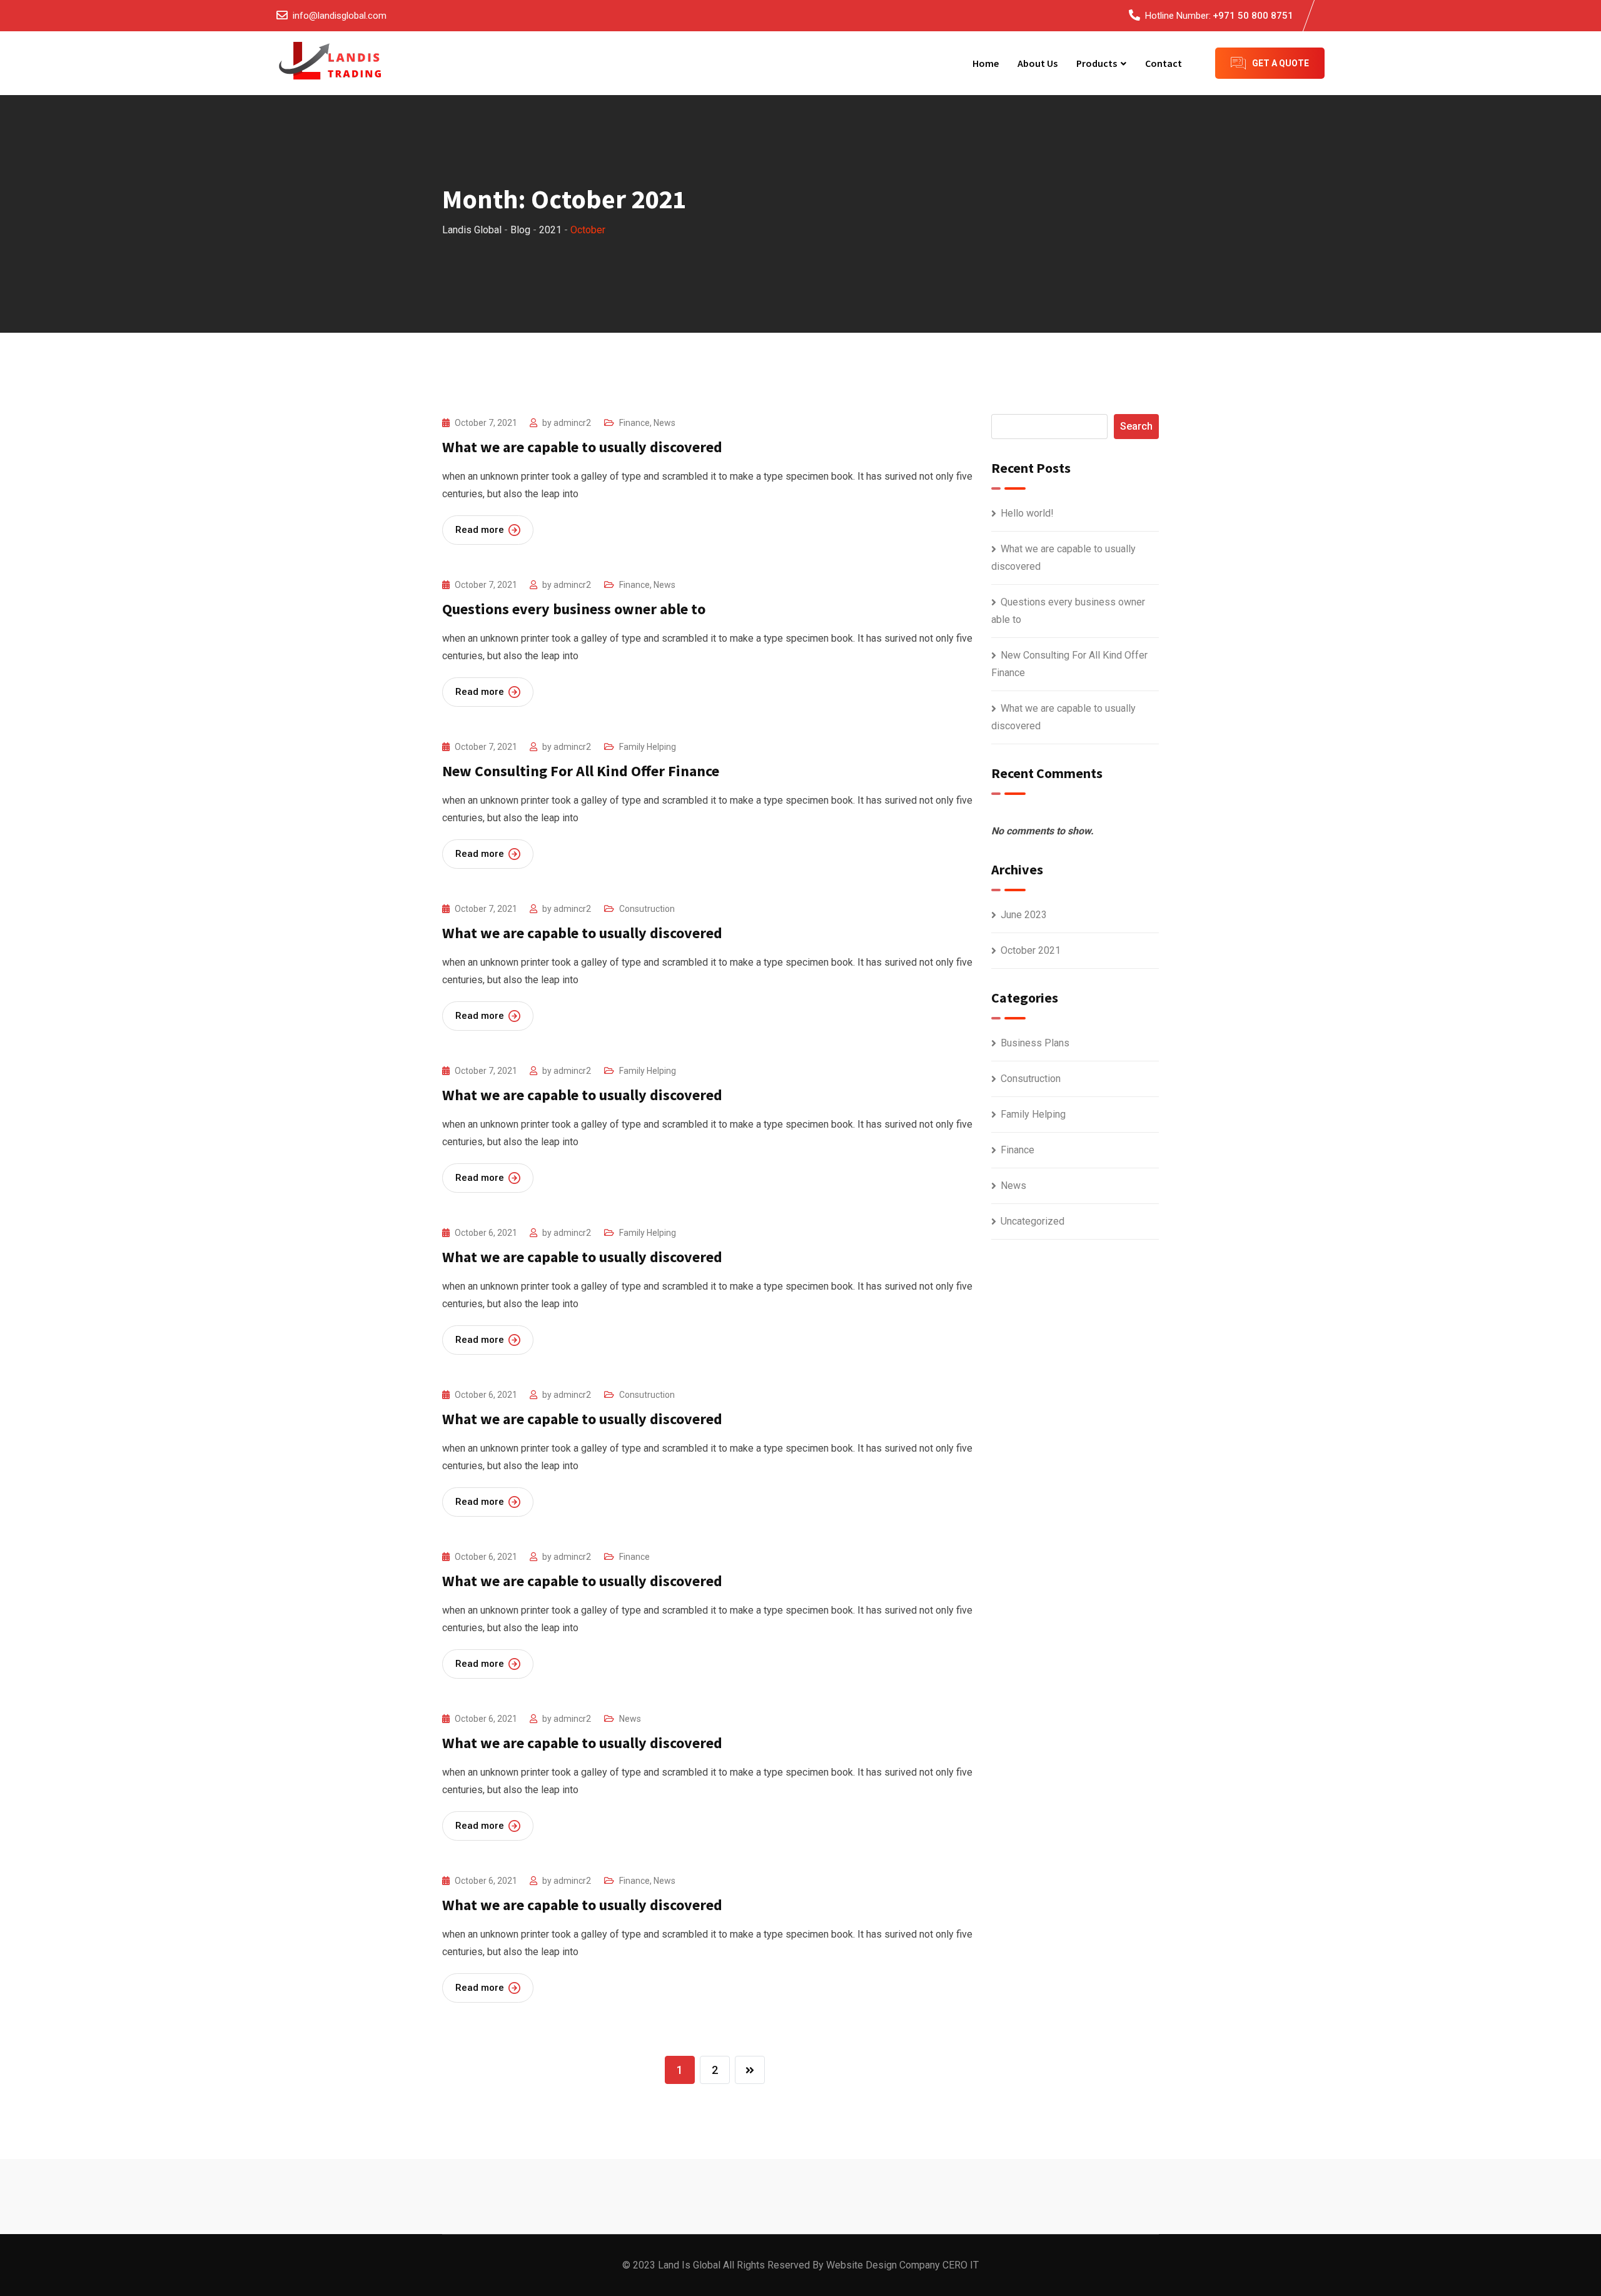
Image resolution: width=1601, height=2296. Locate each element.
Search (1136, 426)
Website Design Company (883, 2265)
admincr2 (572, 423)
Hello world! (1027, 513)
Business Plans (1035, 1043)
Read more (480, 530)
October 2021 (1031, 950)
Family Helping (648, 747)
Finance (634, 423)
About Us (1038, 63)
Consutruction (647, 909)
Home (986, 63)
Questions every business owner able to (574, 609)
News (664, 423)
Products (1097, 63)
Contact (1164, 63)
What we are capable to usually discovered (582, 447)
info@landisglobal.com (340, 16)
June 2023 (1024, 915)
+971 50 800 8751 (1253, 16)
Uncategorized (1033, 1221)
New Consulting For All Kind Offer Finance (581, 771)
